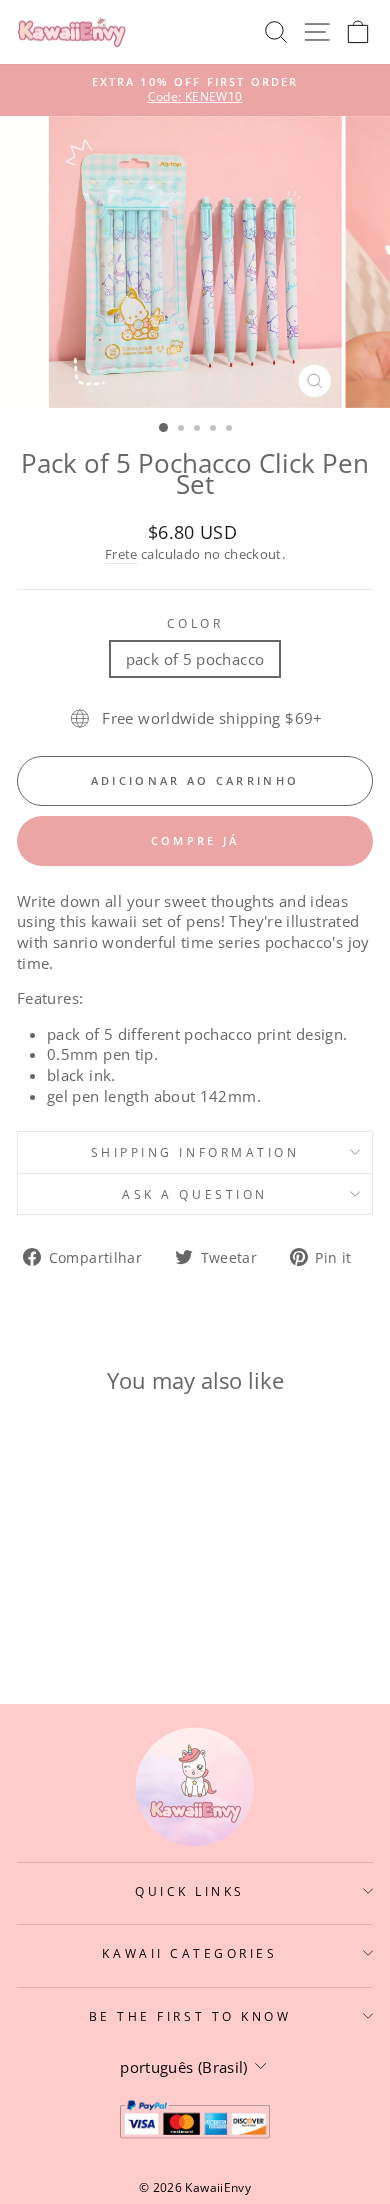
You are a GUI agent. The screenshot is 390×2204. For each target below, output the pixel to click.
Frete (121, 554)
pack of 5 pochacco (195, 659)
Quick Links (190, 1891)
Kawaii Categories (189, 1953)
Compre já (195, 840)
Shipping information (195, 1152)
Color (195, 623)
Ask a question (194, 1194)
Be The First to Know (190, 2016)
